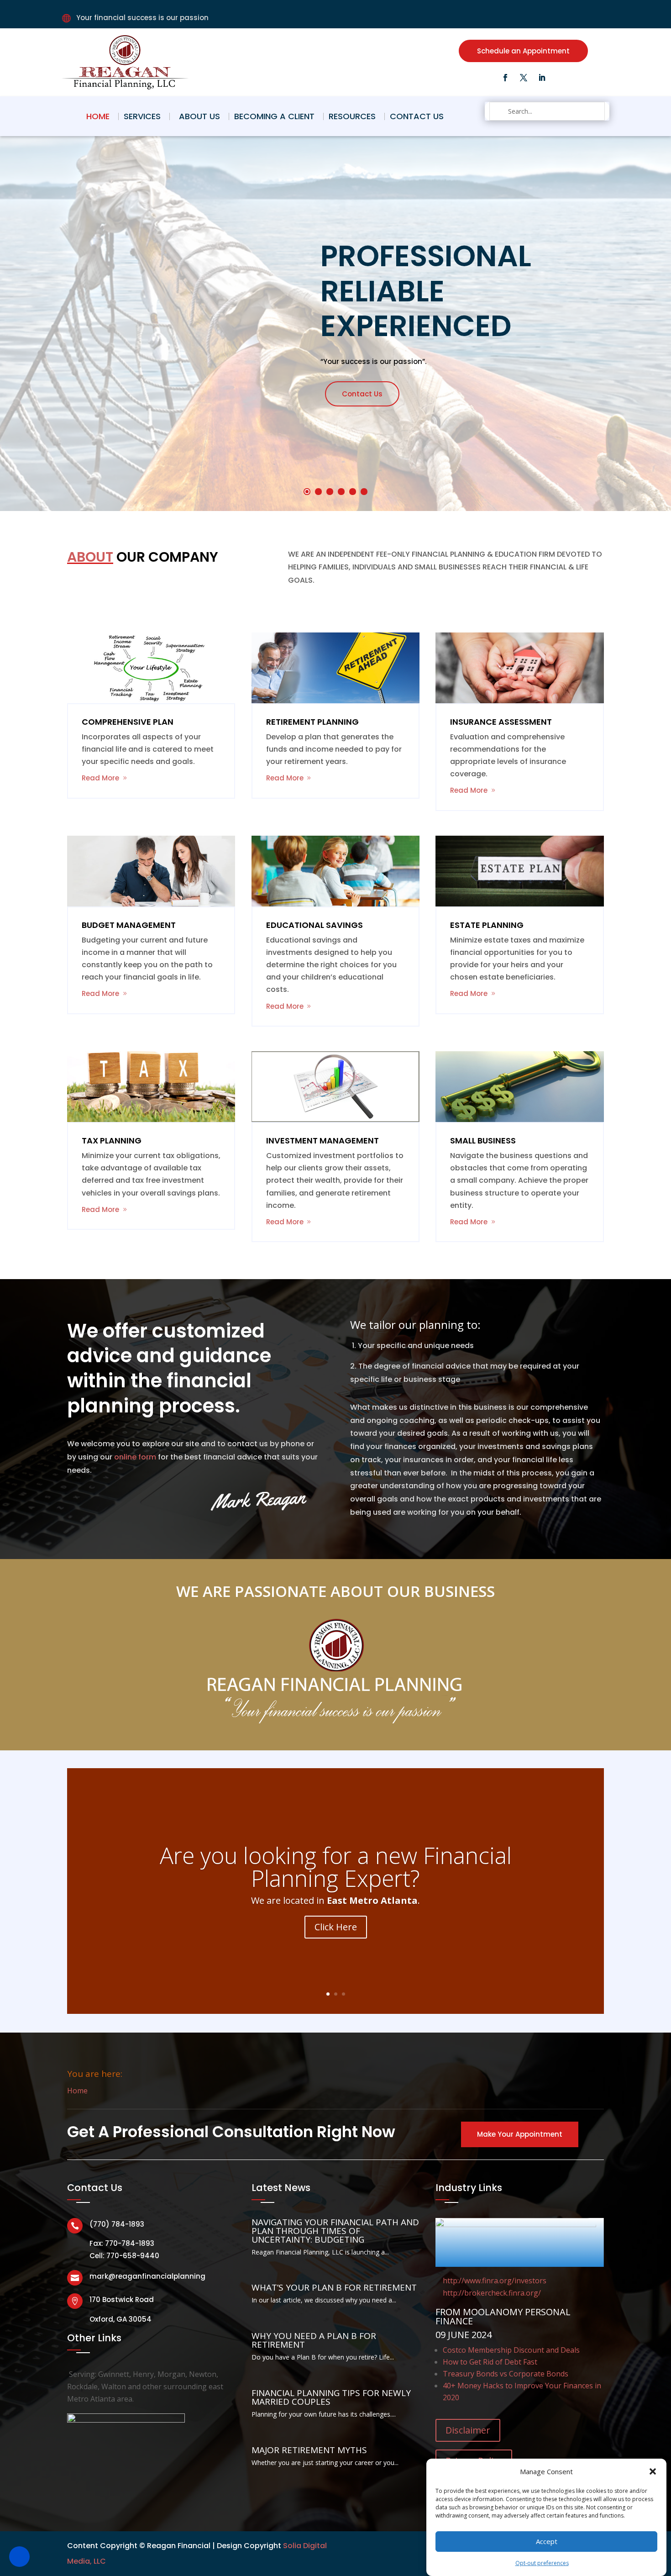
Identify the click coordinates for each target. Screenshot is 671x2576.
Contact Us (417, 116)
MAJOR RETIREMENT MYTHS (309, 2450)
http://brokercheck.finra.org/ (492, 2293)
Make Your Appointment (520, 2134)
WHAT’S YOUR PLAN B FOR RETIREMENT (334, 2287)
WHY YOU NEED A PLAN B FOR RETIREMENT (314, 2340)
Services (142, 116)
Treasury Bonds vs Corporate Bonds (506, 2374)
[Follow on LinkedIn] (542, 78)
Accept (547, 2541)
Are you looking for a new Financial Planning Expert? (336, 1867)
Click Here (336, 1927)
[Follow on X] (524, 78)
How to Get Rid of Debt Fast (490, 2362)
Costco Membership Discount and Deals (511, 2350)
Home (98, 116)
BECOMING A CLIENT (274, 116)
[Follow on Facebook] (505, 78)
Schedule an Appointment (523, 51)
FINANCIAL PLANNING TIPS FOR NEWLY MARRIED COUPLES (331, 2397)
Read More (100, 778)
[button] (653, 2471)
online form (135, 1457)
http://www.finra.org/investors (495, 2281)
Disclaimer (468, 2430)
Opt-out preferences (542, 2563)
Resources (352, 116)
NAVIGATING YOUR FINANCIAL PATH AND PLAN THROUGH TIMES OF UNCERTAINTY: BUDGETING (335, 2231)
